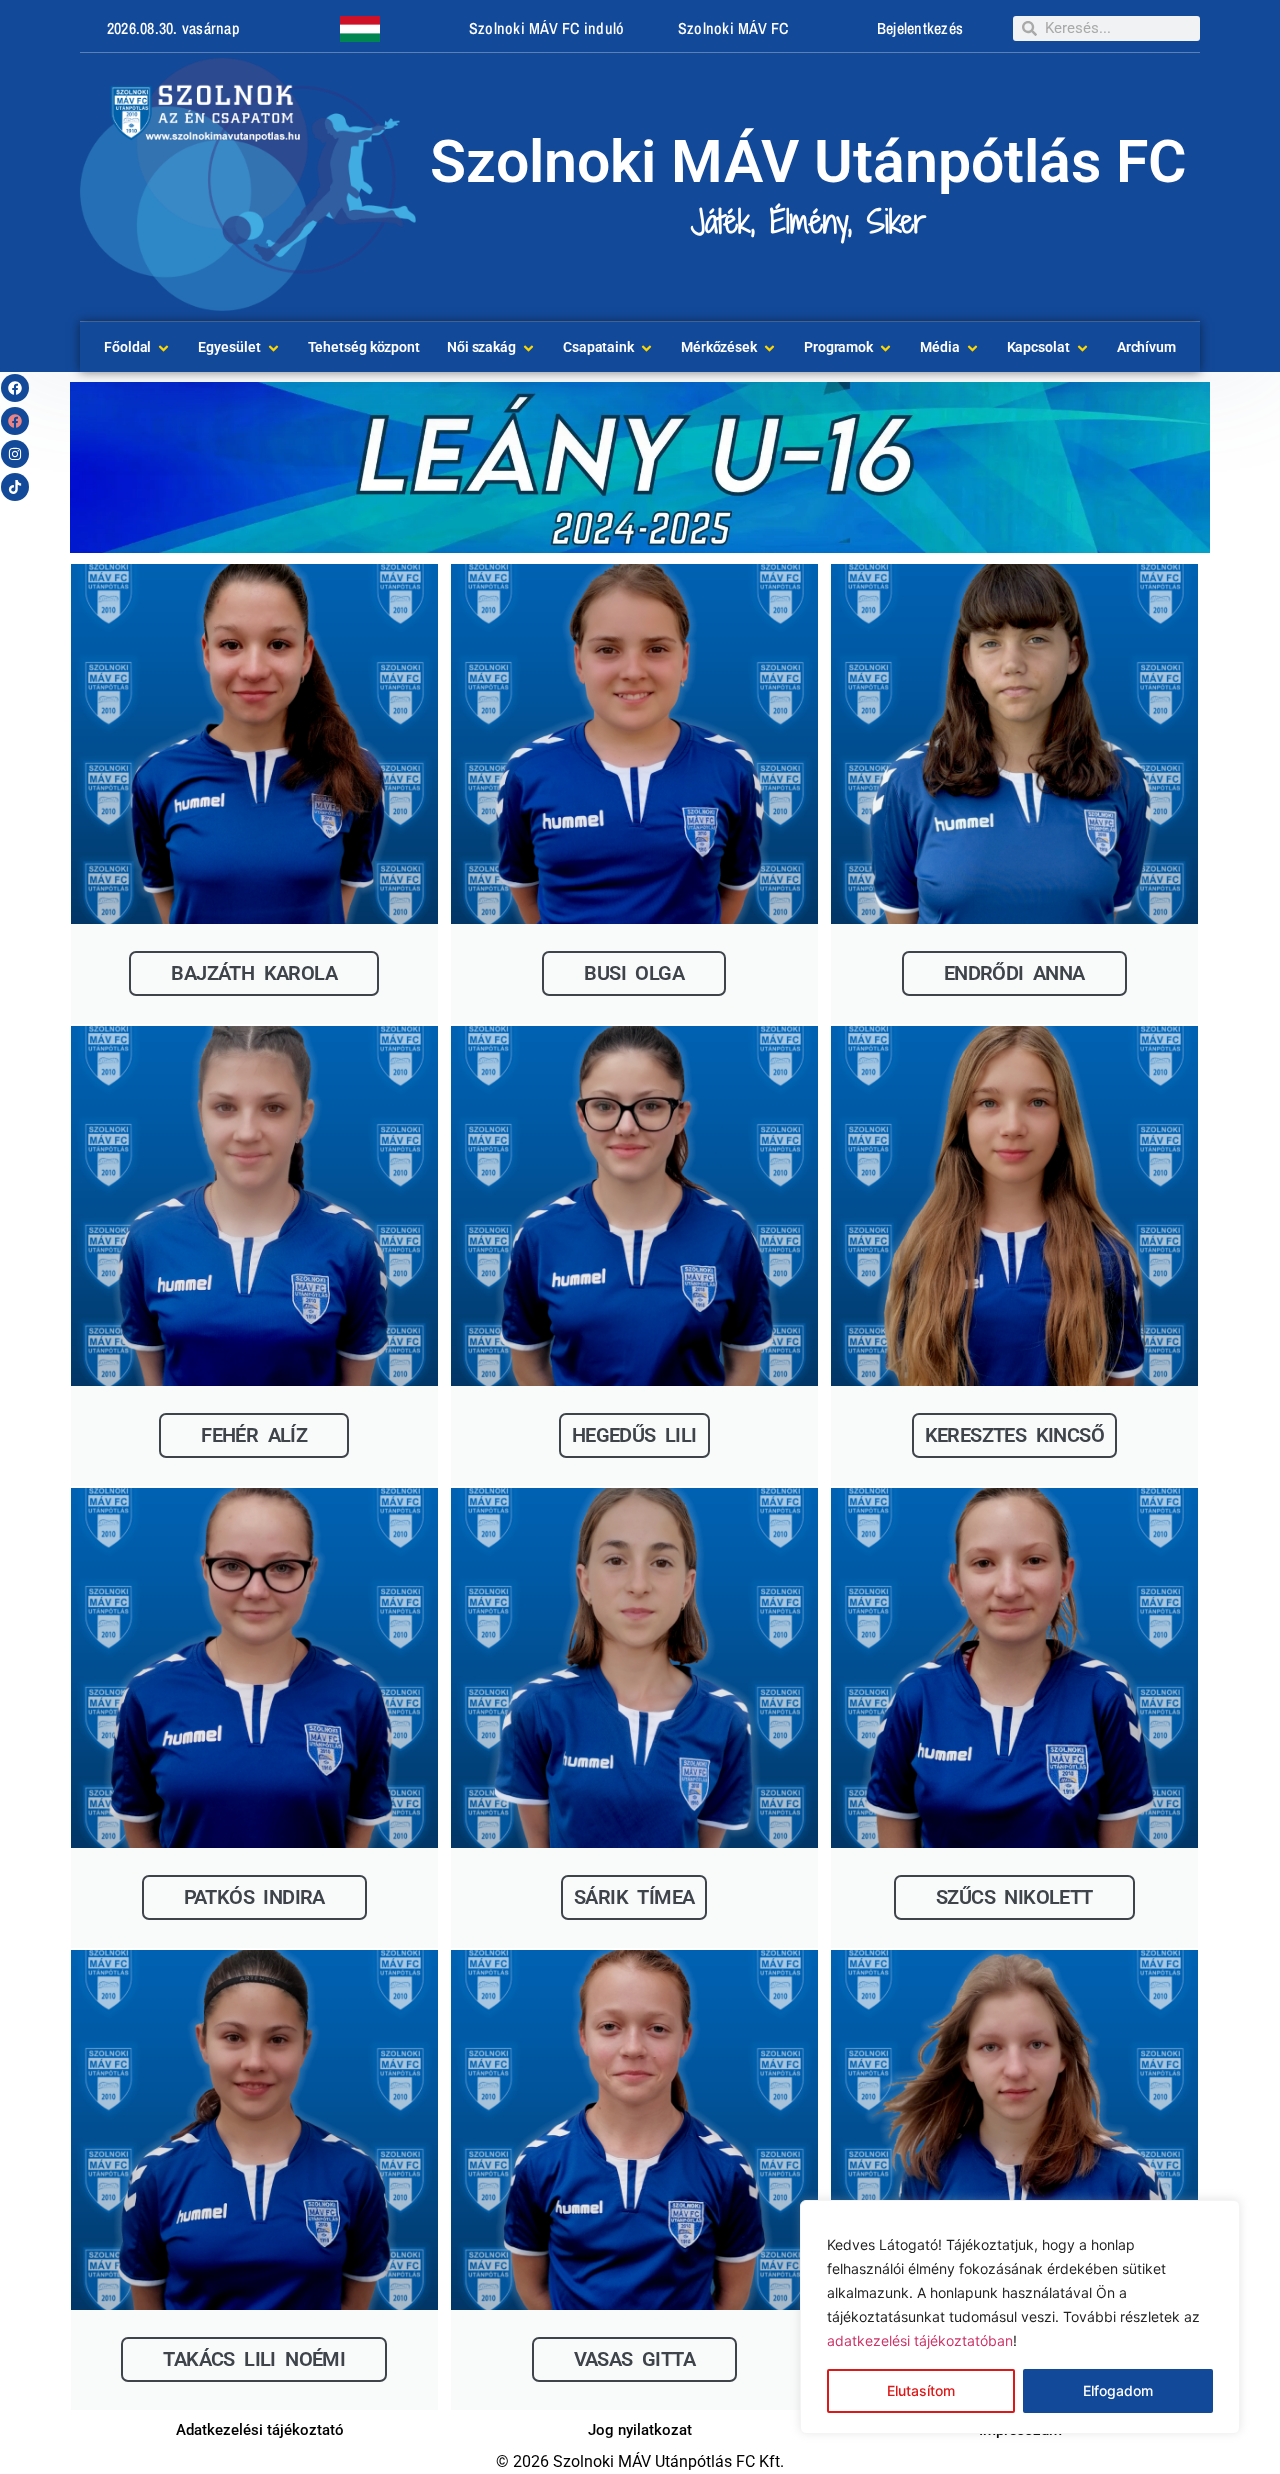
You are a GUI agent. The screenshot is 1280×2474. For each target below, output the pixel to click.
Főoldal (127, 347)
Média (940, 347)
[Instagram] (15, 454)
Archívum (1146, 347)
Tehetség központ (364, 347)
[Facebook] (15, 388)
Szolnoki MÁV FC (733, 28)
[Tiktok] (15, 487)
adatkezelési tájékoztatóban (920, 2340)
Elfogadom (1118, 2390)
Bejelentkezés (920, 28)
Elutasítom (921, 2390)
